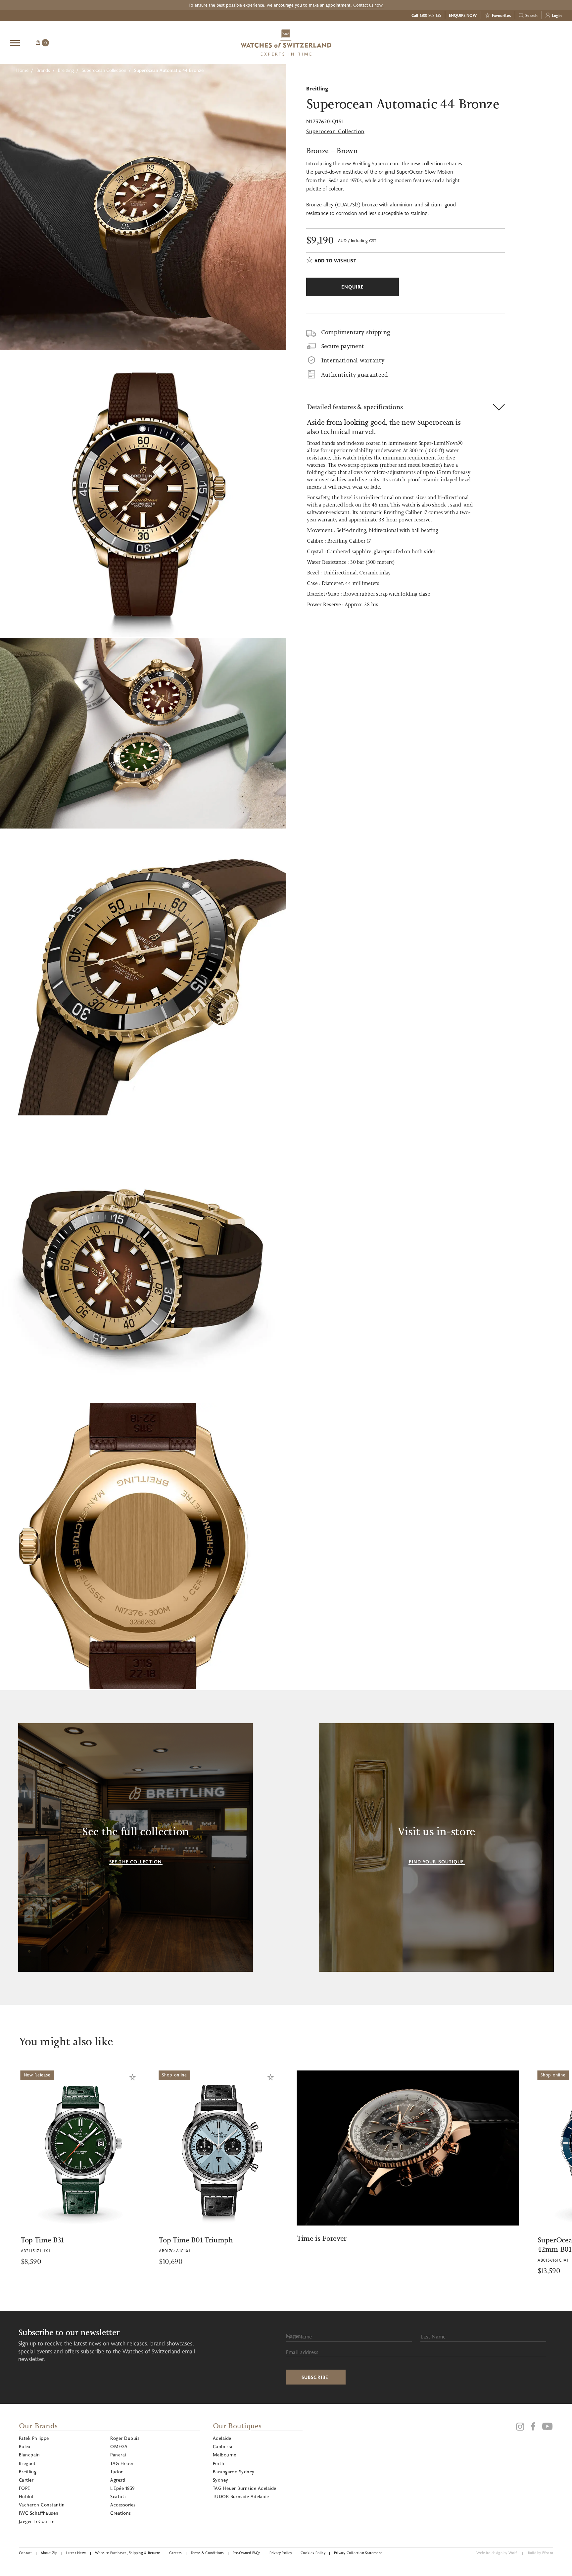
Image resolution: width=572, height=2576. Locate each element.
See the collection (136, 1862)
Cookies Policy (313, 2553)
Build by (541, 2553)
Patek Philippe (34, 2438)
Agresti (118, 2480)
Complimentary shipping (356, 332)
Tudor (116, 2471)
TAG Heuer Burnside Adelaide (245, 2488)
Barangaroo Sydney (234, 2471)
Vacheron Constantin (42, 2505)
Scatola (118, 2496)
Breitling (66, 70)
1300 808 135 (430, 15)
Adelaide (222, 2438)
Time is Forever (150, 2238)
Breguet (27, 2463)
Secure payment (343, 346)
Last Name (433, 2336)
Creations (120, 2513)
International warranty (353, 360)
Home (22, 70)
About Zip (49, 2553)
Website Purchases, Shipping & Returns (128, 2553)
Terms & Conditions (207, 2553)
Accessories (123, 2505)
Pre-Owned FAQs (247, 2553)
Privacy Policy (281, 2553)
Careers (176, 2553)
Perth (218, 2463)
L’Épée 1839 (122, 2488)
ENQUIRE (509, 42)
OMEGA (119, 2446)
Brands (43, 70)
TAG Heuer (122, 2463)
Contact (25, 2553)
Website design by (497, 2553)
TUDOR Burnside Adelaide (241, 2496)
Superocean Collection (104, 70)
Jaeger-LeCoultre (37, 2521)
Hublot (26, 2496)
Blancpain (29, 2455)
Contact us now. (368, 5)
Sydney (221, 2480)
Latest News (76, 2553)
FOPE (24, 2488)
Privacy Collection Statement (358, 2553)
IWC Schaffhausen (39, 2513)
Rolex (24, 2446)
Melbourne (225, 2455)
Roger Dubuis (125, 2438)
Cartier (26, 2480)
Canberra (223, 2446)
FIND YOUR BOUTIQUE (436, 1862)
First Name (299, 2336)
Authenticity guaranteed (355, 375)
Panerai (118, 2455)
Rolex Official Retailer (537, 42)
